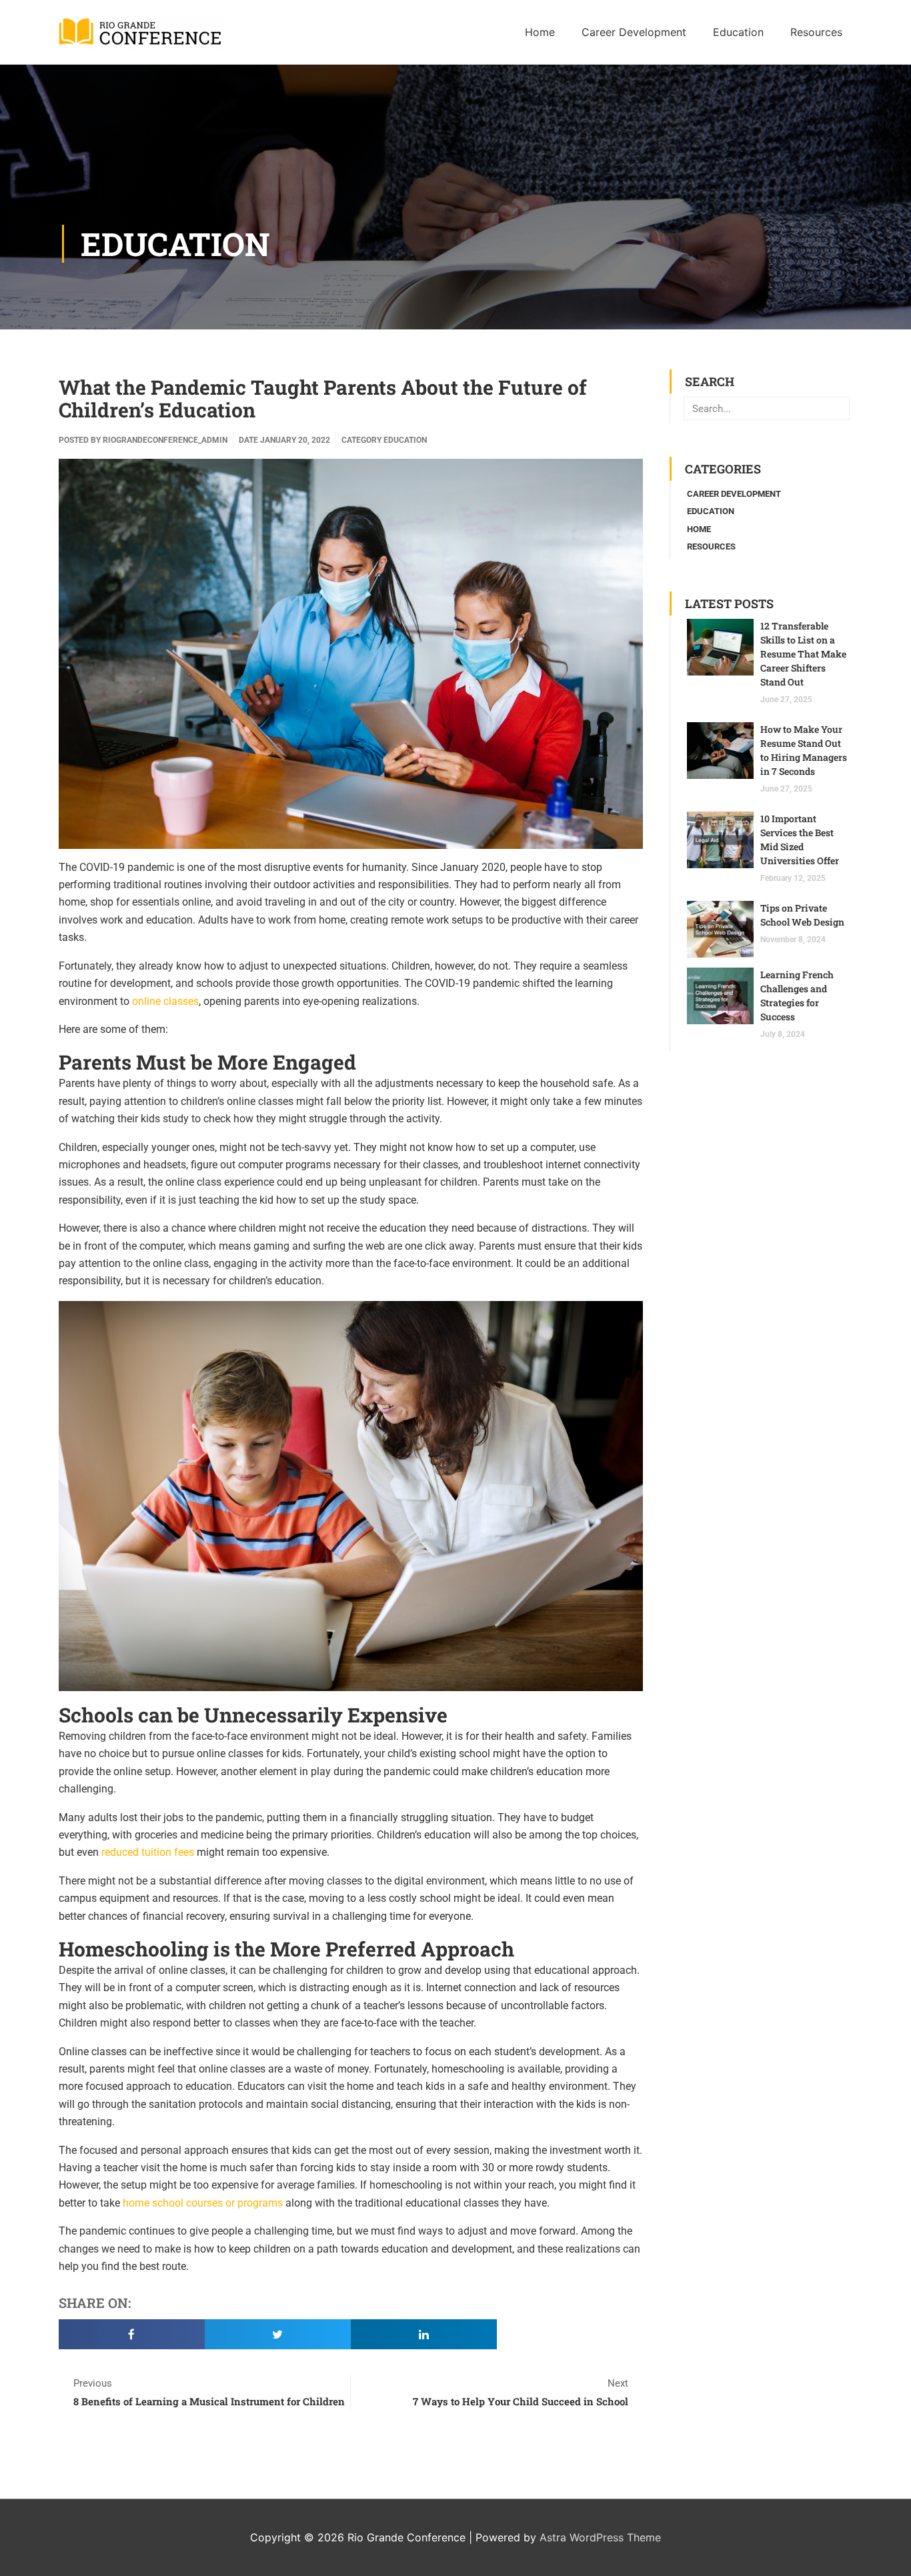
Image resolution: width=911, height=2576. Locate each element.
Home (699, 529)
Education (175, 244)
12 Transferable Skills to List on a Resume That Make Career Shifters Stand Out (803, 654)
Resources (711, 546)
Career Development (734, 494)
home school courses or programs (203, 2203)
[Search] (837, 408)
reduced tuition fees (148, 1852)
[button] (132, 2334)
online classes (165, 1001)
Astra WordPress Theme (600, 2537)
